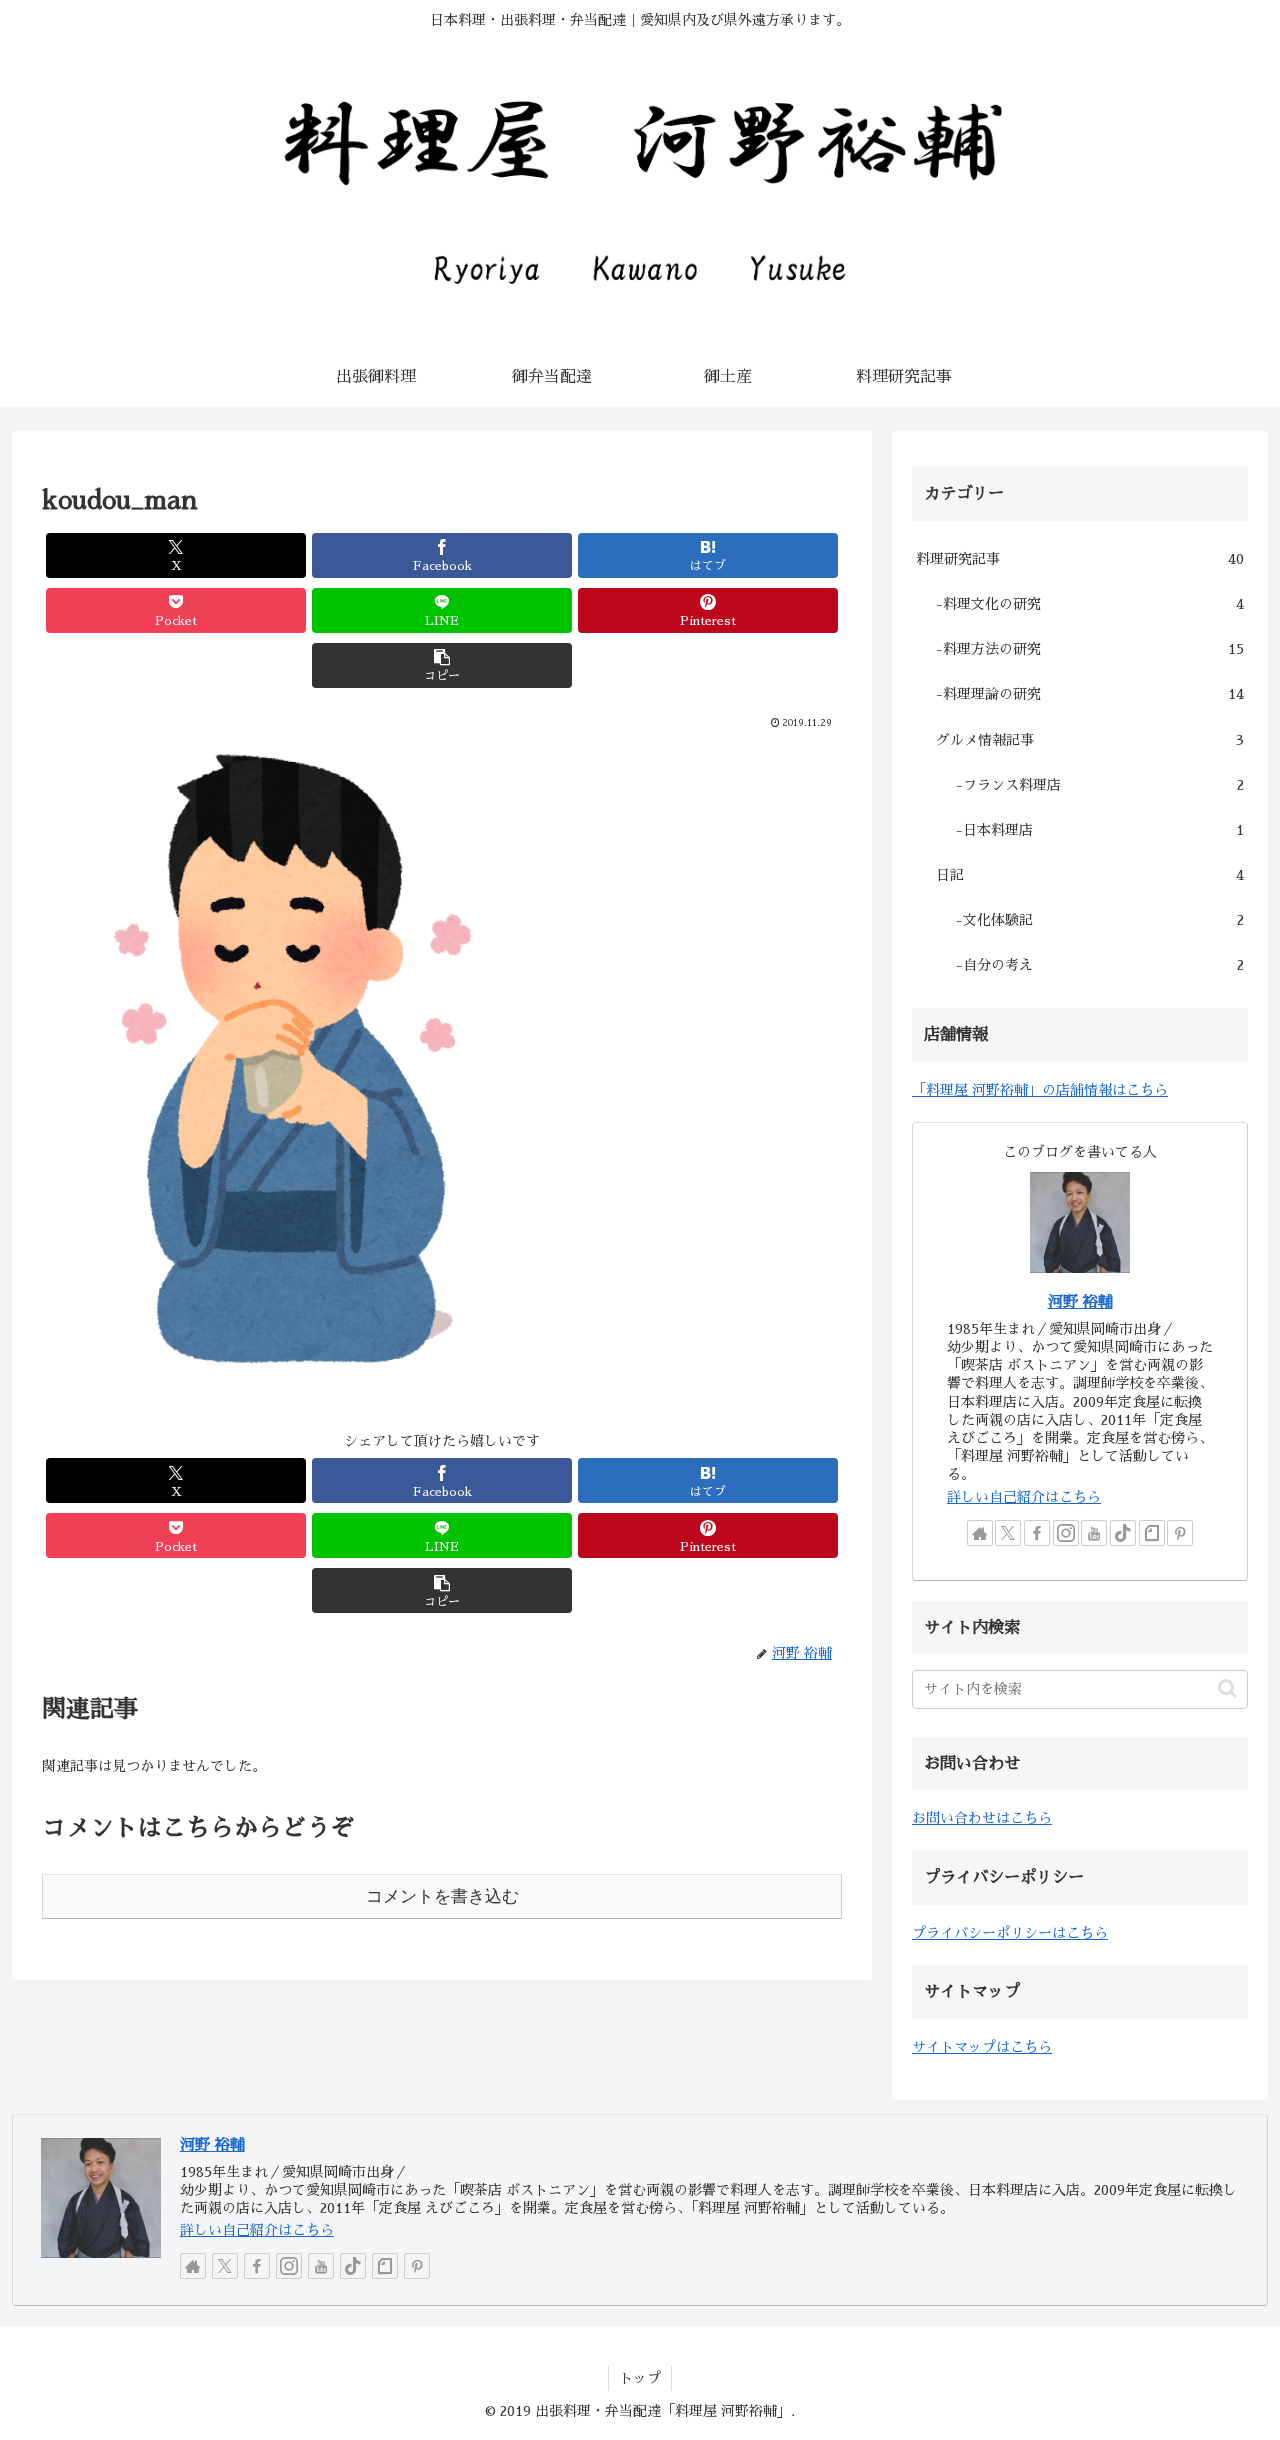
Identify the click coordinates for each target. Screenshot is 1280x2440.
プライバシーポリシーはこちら (1010, 1933)
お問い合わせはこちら (982, 1818)
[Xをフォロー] (1008, 1533)
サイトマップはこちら (982, 2047)
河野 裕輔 (1080, 1302)
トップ (640, 2378)
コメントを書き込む (442, 1896)
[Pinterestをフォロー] (1180, 1533)
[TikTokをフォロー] (1123, 1533)
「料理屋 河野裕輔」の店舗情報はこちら (1040, 1090)
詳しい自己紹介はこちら (1024, 1497)
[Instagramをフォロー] (1066, 1533)
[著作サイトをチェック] (980, 1533)
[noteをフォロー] (1152, 1533)
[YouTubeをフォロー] (1094, 1533)
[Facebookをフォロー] (1037, 1533)
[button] (442, 665)
